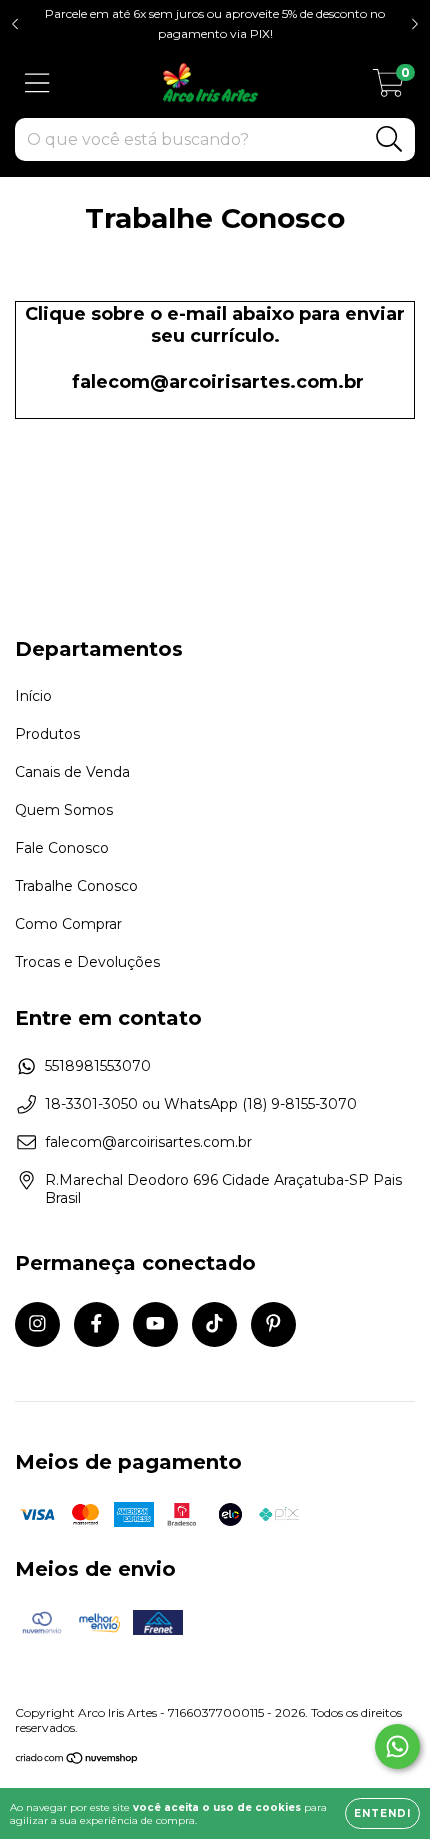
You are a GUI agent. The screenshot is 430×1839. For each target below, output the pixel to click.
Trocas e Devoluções (87, 962)
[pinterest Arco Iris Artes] (273, 1324)
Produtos (47, 734)
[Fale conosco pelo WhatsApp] (397, 1746)
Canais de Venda (72, 772)
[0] (388, 88)
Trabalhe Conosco (76, 886)
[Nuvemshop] (77, 1760)
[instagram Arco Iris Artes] (37, 1324)
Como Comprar (68, 924)
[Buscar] (389, 139)
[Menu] (37, 83)
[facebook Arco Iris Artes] (96, 1324)
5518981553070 (98, 1066)
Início (33, 696)
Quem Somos (64, 810)
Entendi (382, 1813)
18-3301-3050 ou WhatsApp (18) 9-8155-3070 (201, 1104)
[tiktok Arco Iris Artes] (214, 1324)
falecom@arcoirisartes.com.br (218, 382)
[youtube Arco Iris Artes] (155, 1324)
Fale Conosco (62, 848)
